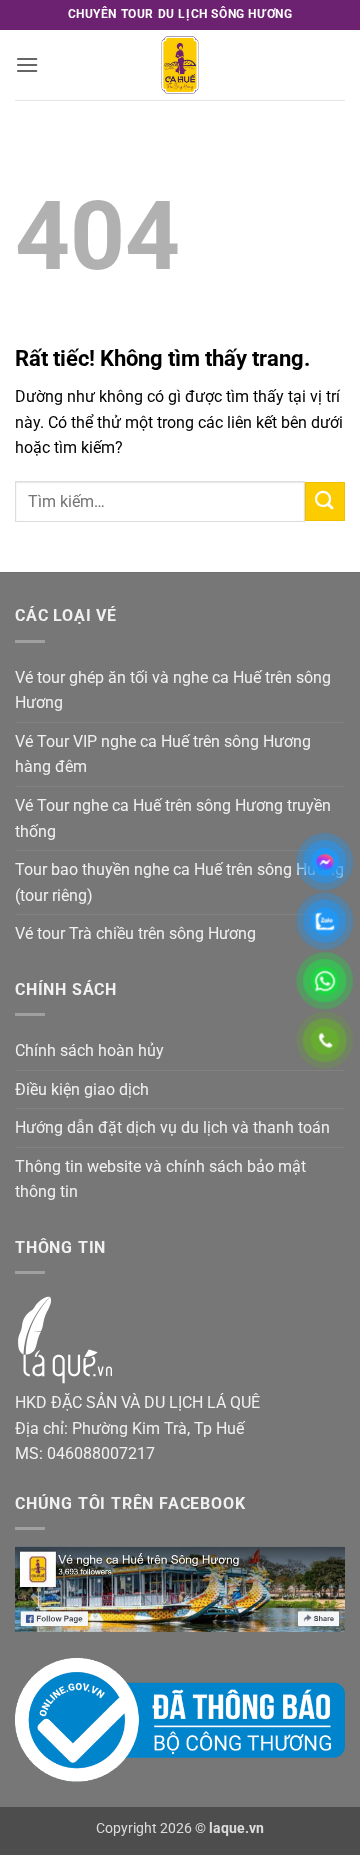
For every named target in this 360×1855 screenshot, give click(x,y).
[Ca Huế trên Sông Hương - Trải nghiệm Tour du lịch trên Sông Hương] (180, 65)
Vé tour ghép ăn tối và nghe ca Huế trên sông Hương (173, 690)
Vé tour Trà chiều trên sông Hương (135, 933)
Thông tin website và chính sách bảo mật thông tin (160, 1179)
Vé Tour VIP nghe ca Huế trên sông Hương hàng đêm (163, 754)
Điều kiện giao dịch (82, 1089)
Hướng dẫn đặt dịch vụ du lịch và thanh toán (172, 1127)
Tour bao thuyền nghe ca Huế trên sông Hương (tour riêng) (179, 882)
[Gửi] (325, 501)
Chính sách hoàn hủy (89, 1050)
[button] (27, 64)
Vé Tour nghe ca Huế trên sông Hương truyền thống (173, 818)
